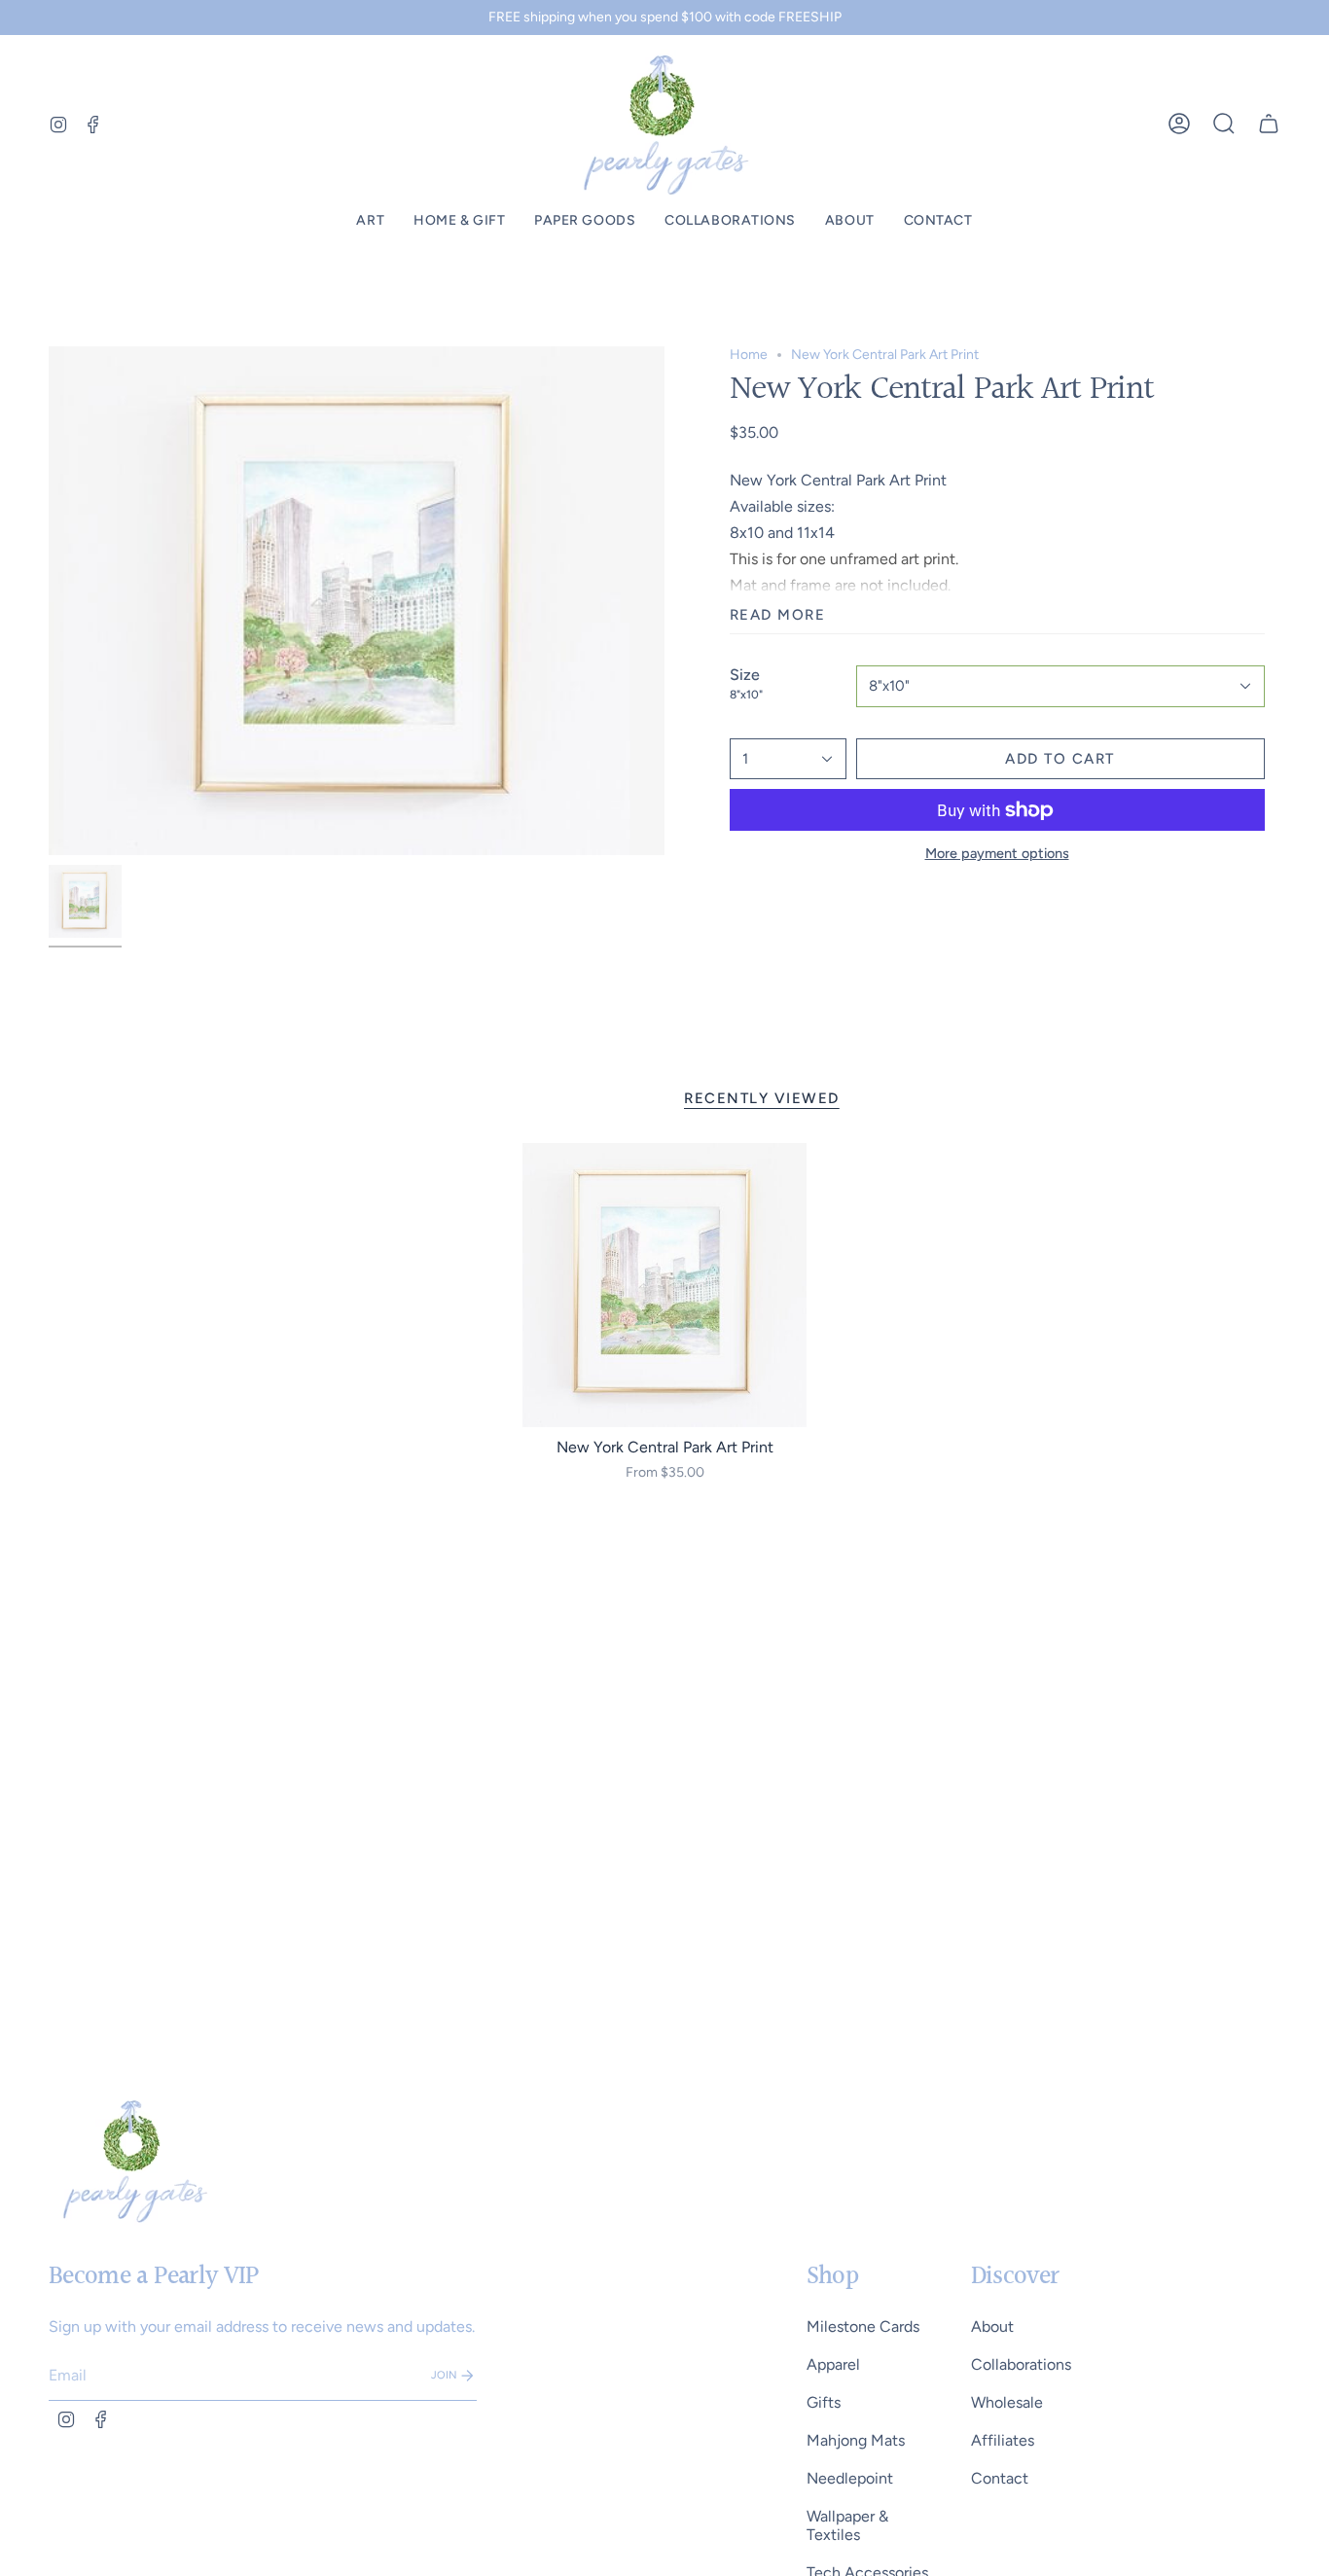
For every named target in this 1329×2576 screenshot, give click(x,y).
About (992, 2326)
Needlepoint (850, 2478)
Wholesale (1007, 2402)
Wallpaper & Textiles (847, 2525)
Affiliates (1003, 2440)
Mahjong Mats (856, 2440)
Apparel (833, 2364)
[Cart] (1269, 124)
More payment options (997, 853)
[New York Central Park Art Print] (665, 1286)
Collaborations (1021, 2364)
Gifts (824, 2402)
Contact (1000, 2478)
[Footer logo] (134, 2161)
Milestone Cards (863, 2326)
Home (749, 355)
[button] (370, 221)
